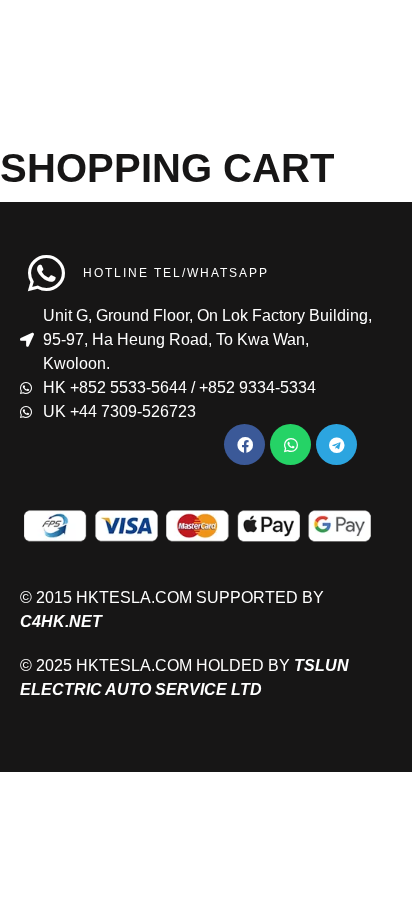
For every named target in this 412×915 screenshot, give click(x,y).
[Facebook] (244, 444)
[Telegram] (336, 444)
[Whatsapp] (290, 444)
